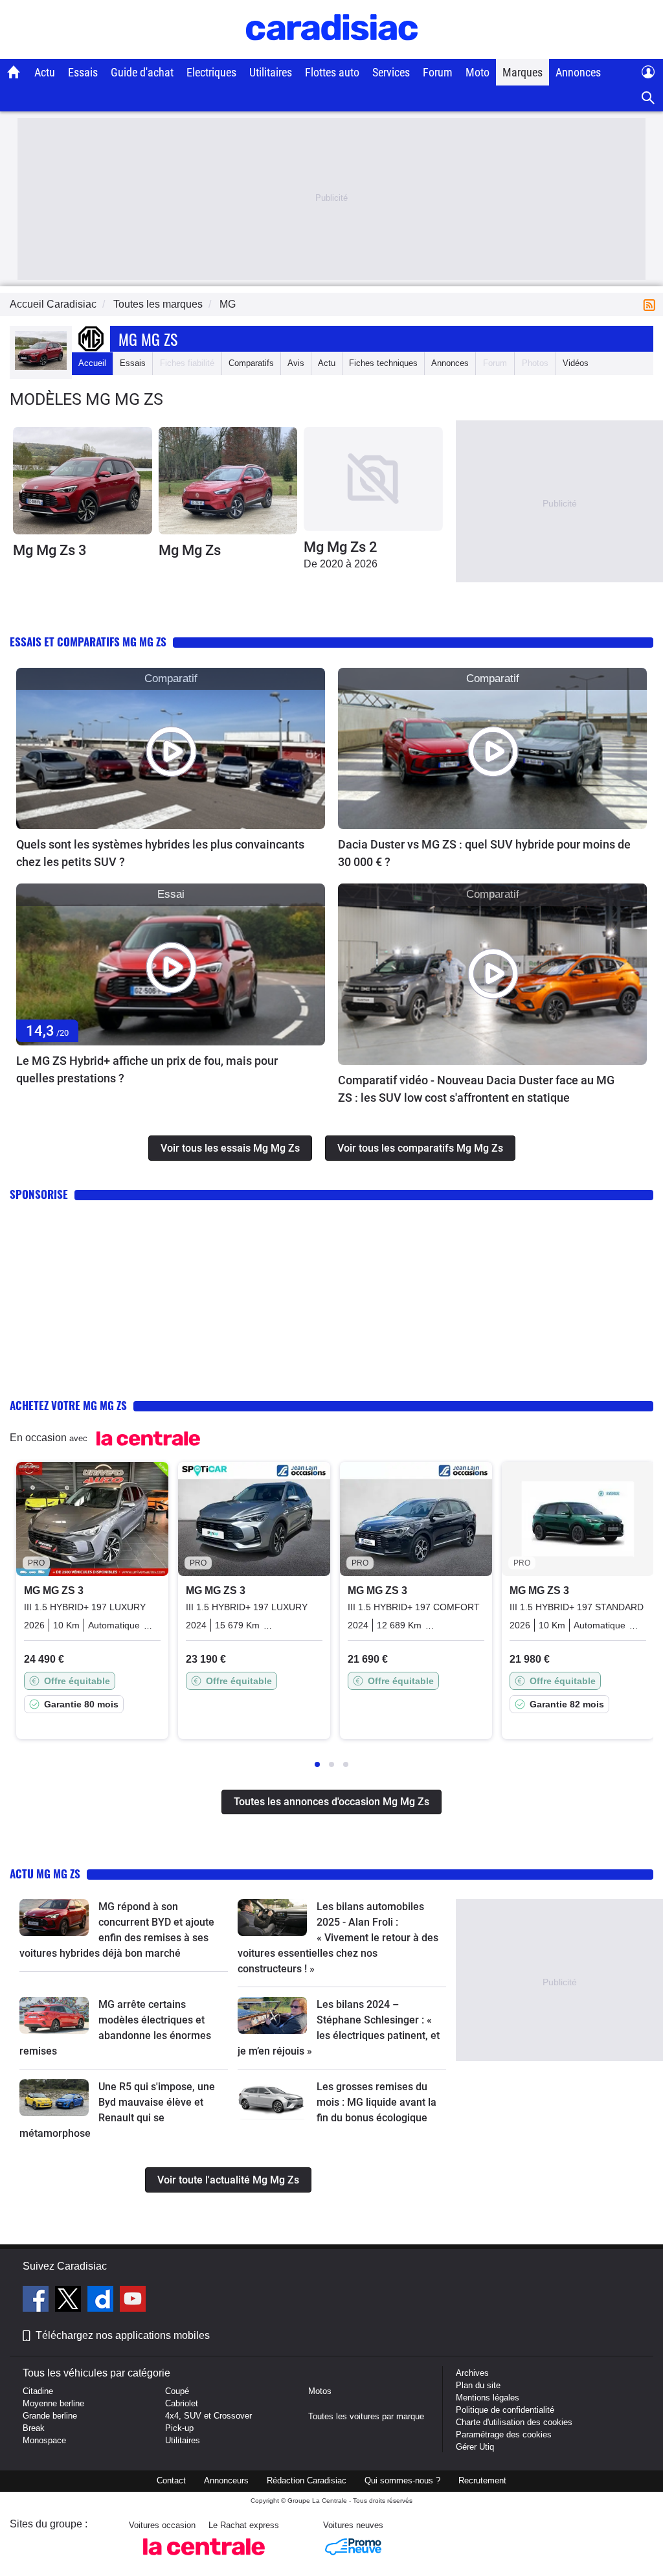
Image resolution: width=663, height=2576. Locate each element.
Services (391, 72)
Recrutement (482, 2480)
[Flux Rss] (652, 304)
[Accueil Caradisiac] (14, 72)
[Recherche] (648, 98)
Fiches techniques (383, 363)
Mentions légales (488, 2398)
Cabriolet (182, 2403)
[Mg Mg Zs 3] (83, 480)
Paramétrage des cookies (504, 2434)
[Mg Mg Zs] (228, 480)
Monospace (44, 2440)
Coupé (177, 2391)
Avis (296, 363)
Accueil (92, 363)
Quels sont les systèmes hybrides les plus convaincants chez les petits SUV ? (160, 853)
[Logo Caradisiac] (332, 52)
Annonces (578, 72)
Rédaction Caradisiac (307, 2480)
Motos (320, 2391)
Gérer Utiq (475, 2447)
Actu (45, 72)
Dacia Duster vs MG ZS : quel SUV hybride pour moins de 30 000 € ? (484, 853)
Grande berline (50, 2416)
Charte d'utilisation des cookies (514, 2422)
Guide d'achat (142, 72)
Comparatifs (251, 363)
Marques (523, 72)
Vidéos (576, 363)
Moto (478, 72)
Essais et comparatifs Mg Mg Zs (88, 642)
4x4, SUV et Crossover (208, 2416)
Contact (171, 2480)
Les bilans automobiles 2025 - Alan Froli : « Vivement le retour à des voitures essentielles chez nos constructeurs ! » (338, 1938)
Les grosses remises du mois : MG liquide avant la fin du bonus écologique (376, 2102)
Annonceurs (226, 2480)
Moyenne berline (53, 2403)
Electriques (211, 72)
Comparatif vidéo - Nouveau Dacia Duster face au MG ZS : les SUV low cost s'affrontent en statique (476, 1089)
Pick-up (179, 2428)
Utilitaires (271, 72)
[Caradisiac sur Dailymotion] (102, 2301)
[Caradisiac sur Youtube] (133, 2301)
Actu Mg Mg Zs (45, 1874)
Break (34, 2428)
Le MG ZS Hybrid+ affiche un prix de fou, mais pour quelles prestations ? (147, 1069)
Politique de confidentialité (505, 2410)
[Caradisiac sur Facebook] (37, 2301)
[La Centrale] (204, 2559)
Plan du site (478, 2385)
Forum (438, 72)
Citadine (38, 2391)
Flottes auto (332, 72)
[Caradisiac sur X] (70, 2301)
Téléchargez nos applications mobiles (123, 2335)
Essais (83, 72)
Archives (472, 2373)
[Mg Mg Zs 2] (373, 479)
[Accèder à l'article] (171, 749)
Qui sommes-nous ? (402, 2480)
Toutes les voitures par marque (366, 2416)
